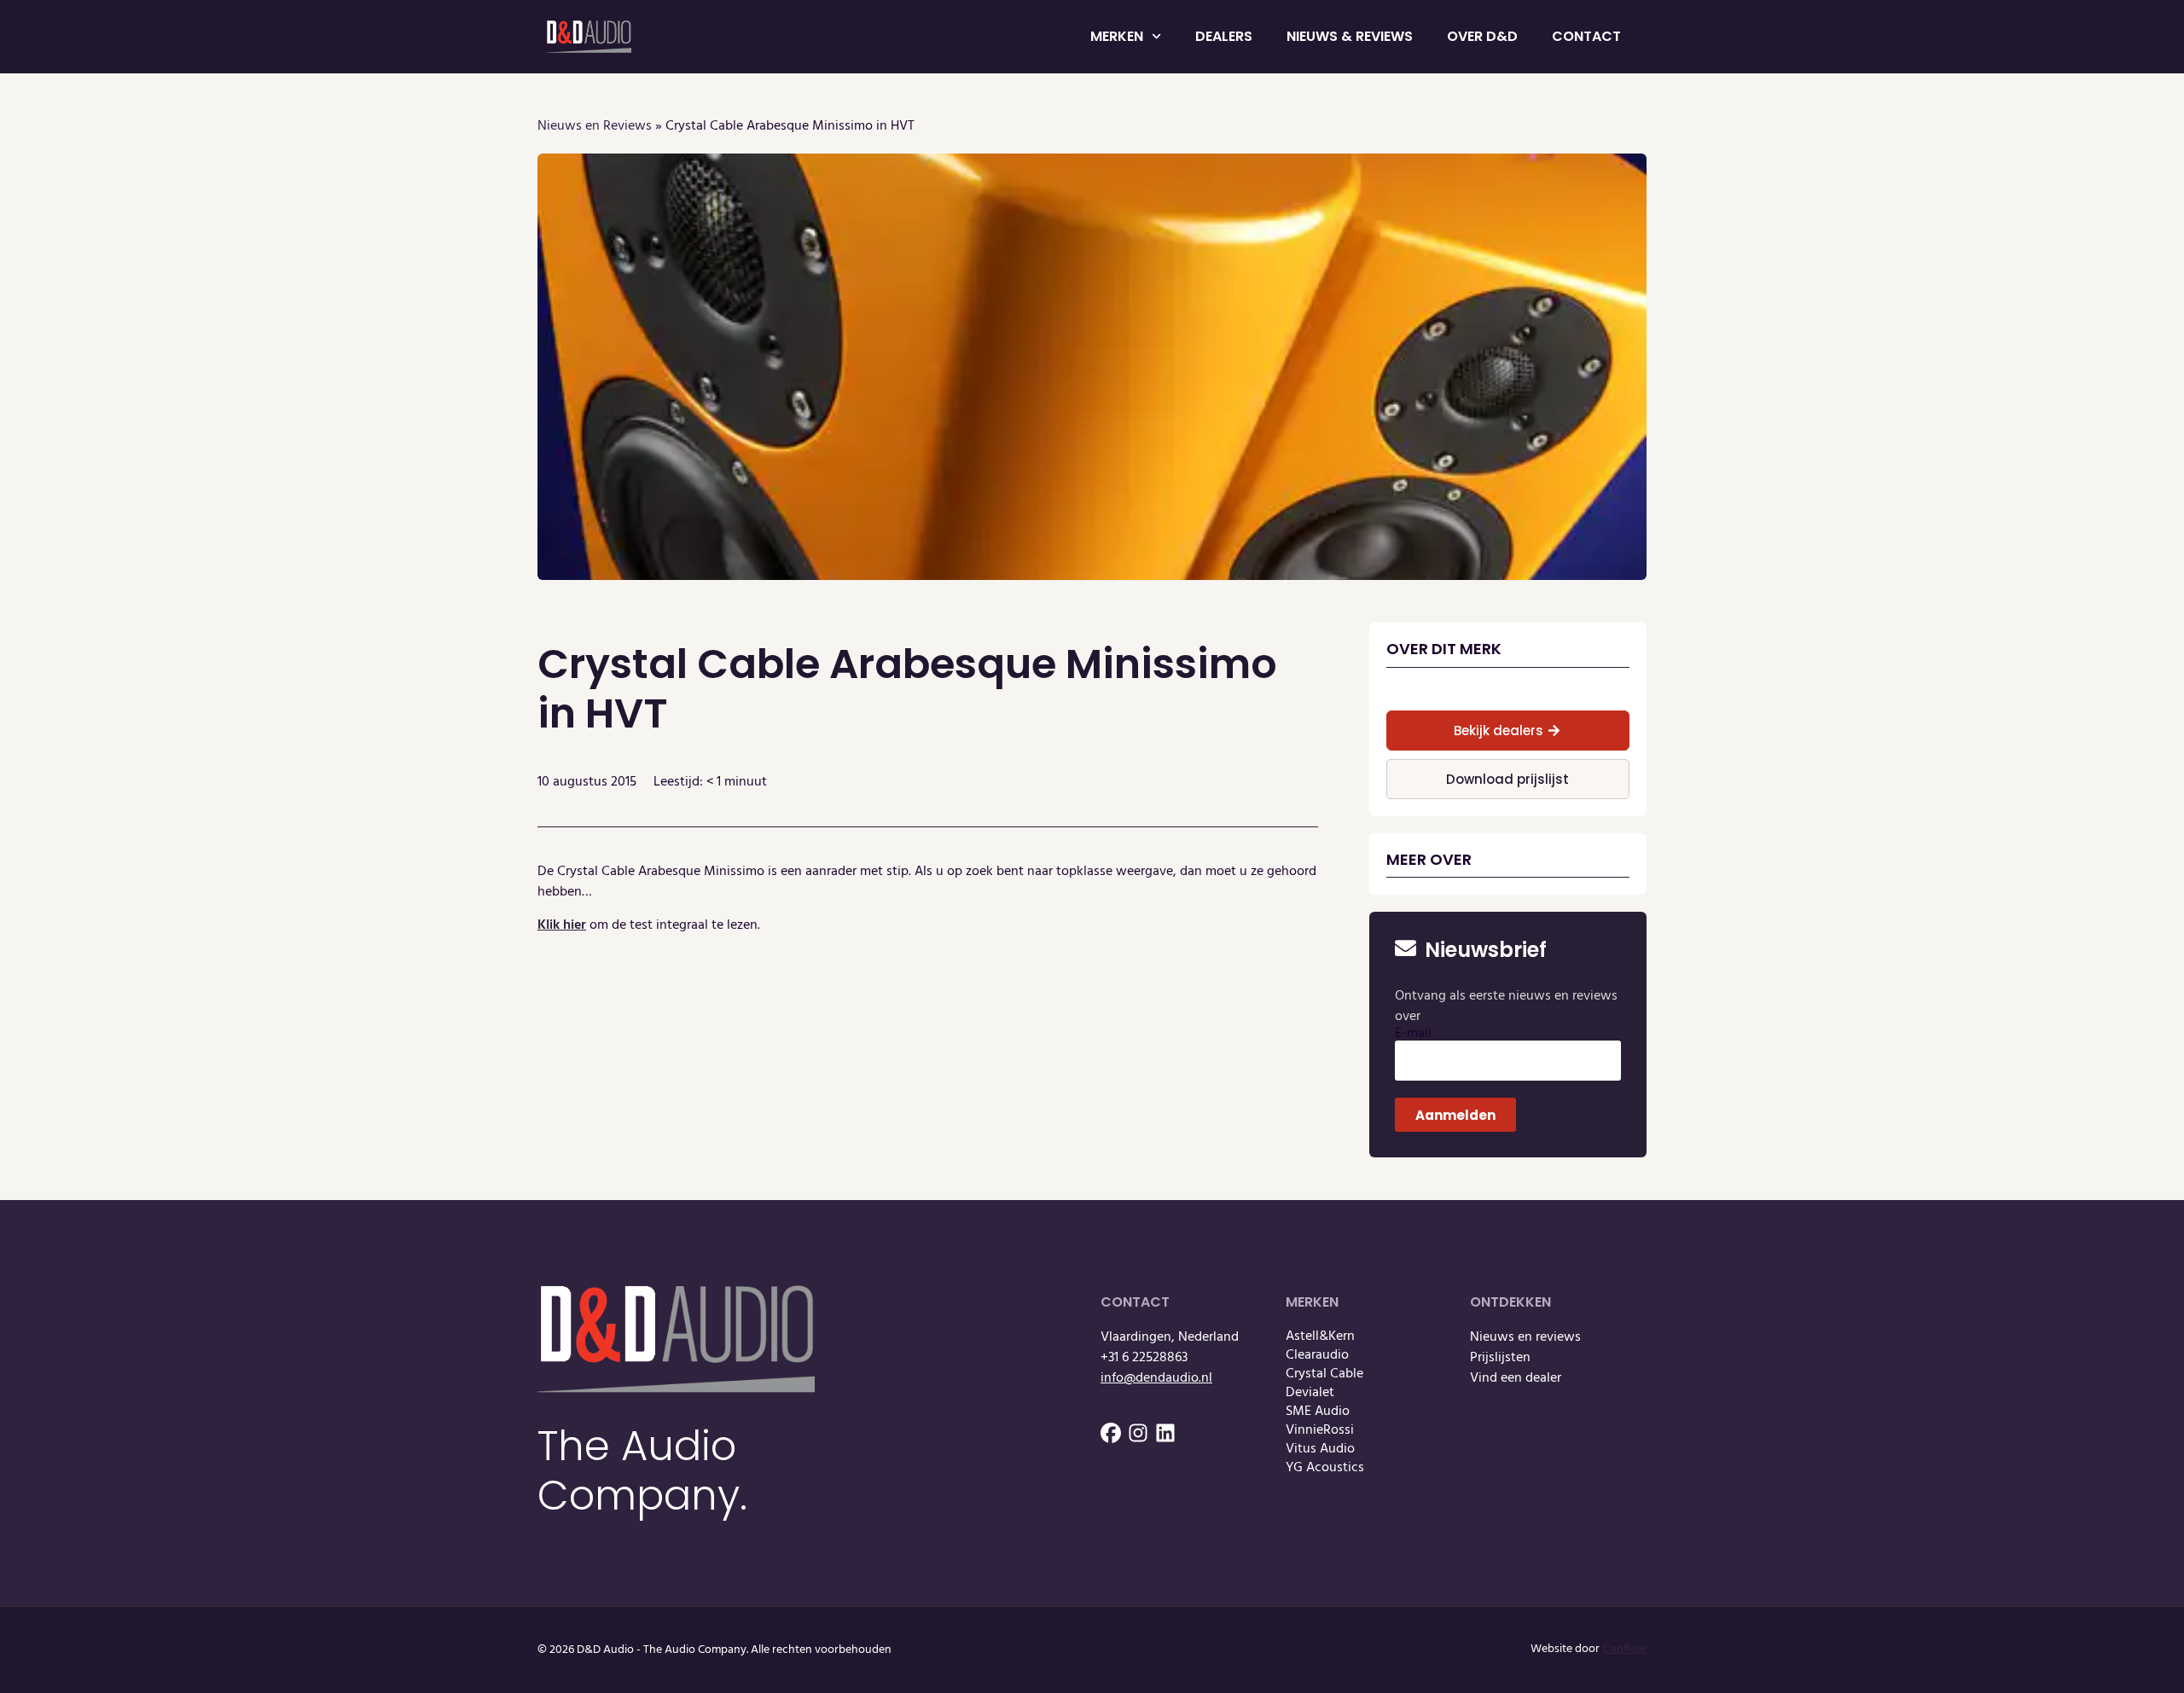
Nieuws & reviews (1350, 36)
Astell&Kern (1320, 1336)
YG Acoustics (1325, 1468)
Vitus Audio (1320, 1449)
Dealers (1224, 36)
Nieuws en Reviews (595, 126)
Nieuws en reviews (1525, 1337)
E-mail (1413, 1034)
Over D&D (1482, 36)
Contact (1586, 36)
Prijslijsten (1500, 1358)
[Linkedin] (1165, 1433)
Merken (1117, 36)
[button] (1508, 731)
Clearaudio (1317, 1355)
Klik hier (562, 925)
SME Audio (1318, 1412)
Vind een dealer (1516, 1378)
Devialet (1310, 1393)
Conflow (1624, 1649)
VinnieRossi (1320, 1430)
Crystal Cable (1324, 1374)
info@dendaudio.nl (1156, 1378)
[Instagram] (1138, 1433)
